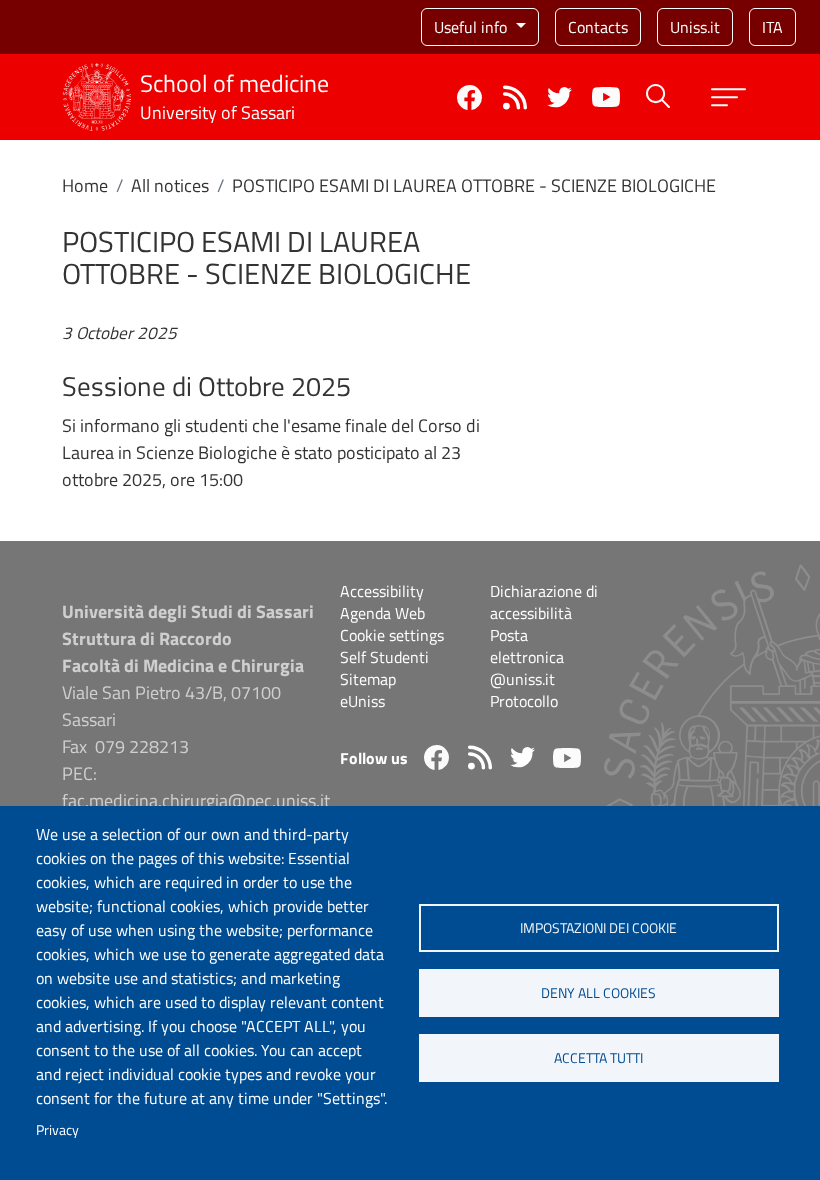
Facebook (469, 97)
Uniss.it (695, 27)
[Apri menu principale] (728, 97)
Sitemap (368, 679)
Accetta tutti (598, 1058)
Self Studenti (384, 657)
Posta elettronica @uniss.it (527, 657)
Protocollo (524, 701)
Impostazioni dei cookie (598, 928)
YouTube (606, 97)
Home (85, 185)
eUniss (362, 701)
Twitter (559, 97)
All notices (170, 185)
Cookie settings (392, 635)
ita (772, 27)
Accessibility (382, 591)
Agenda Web (382, 613)
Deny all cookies (598, 993)
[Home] (97, 75)
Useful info (472, 27)
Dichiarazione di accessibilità (544, 602)
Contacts (598, 27)
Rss (514, 97)
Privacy (57, 1130)
